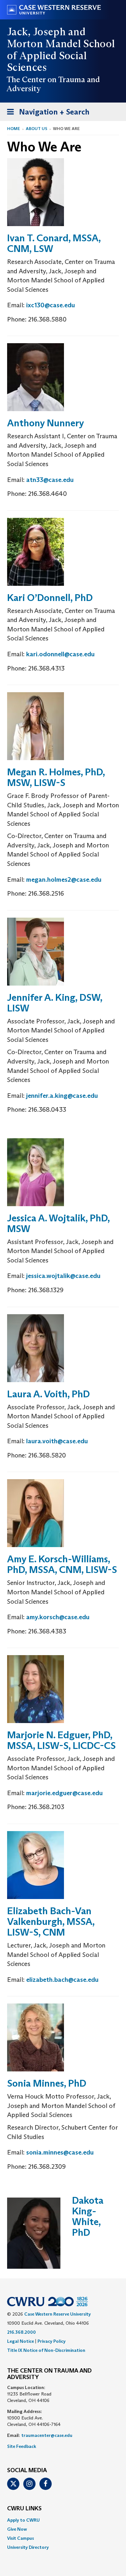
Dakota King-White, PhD (88, 2216)
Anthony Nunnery (46, 423)
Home (14, 129)
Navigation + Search (46, 114)
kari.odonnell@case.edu (60, 654)
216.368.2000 (21, 2332)
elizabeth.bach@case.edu (62, 1980)
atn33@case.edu (50, 480)
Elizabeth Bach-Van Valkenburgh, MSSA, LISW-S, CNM (51, 1921)
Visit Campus (21, 2538)
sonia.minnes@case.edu (60, 2152)
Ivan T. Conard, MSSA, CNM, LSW (54, 243)
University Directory (28, 2547)
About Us (37, 129)
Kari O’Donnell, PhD (50, 598)
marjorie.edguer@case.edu (64, 1793)
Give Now (17, 2529)
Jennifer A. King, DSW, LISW (55, 1003)
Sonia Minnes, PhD (47, 2083)
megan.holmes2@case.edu (64, 879)
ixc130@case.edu (51, 305)
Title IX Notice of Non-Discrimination (46, 2350)
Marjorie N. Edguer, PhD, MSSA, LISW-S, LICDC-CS (61, 1740)
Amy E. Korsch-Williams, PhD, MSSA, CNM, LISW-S (62, 1564)
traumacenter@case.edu (47, 2435)
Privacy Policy (52, 2341)
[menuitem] (63, 2520)
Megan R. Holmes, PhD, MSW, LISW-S (56, 777)
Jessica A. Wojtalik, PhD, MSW (58, 1223)
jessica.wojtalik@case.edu (63, 1276)
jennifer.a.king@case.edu (62, 1096)
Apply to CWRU (23, 2520)
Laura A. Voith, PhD (48, 1394)
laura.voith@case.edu (57, 1441)
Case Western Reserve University (58, 2314)
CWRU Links (24, 2509)
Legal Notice (21, 2341)
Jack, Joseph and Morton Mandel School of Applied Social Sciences (61, 49)
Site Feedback (22, 2446)
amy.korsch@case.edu (58, 1617)
